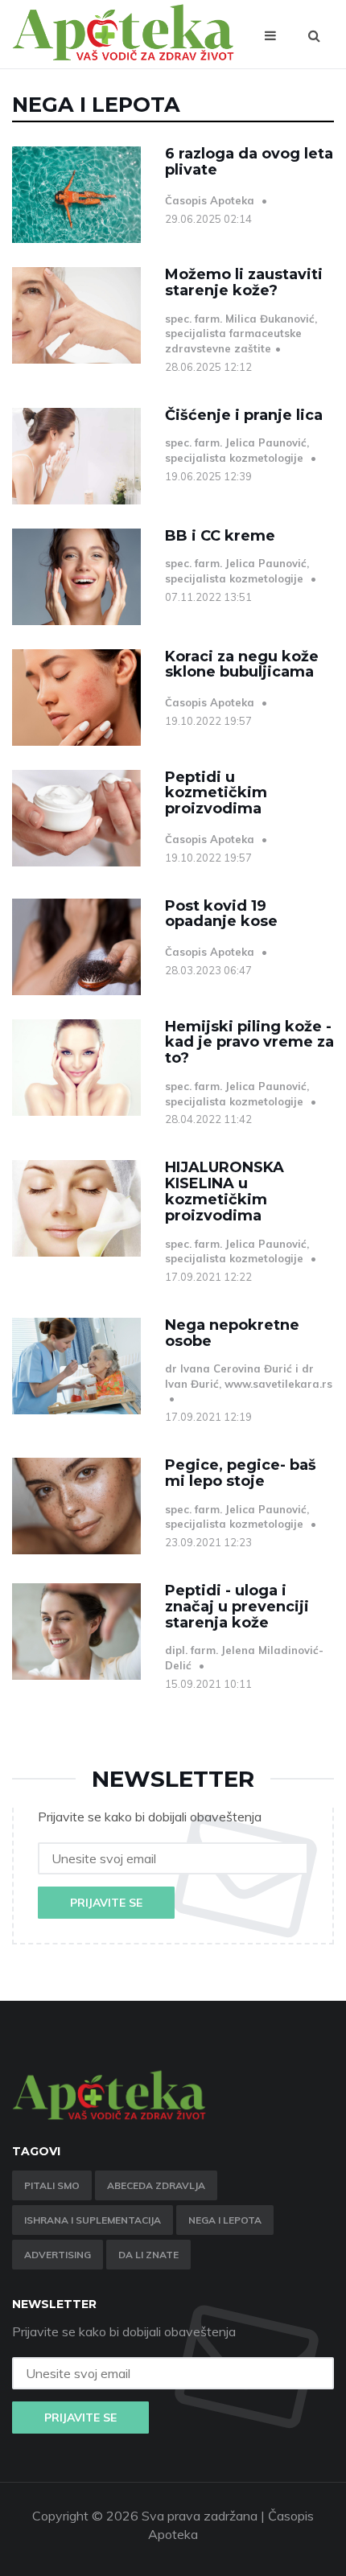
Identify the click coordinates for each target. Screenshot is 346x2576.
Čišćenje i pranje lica (244, 415)
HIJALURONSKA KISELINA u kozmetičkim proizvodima (224, 1191)
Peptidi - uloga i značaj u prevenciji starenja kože (237, 1607)
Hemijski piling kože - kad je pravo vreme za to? (249, 1043)
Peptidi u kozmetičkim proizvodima (216, 793)
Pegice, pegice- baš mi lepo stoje (241, 1473)
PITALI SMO (52, 2185)
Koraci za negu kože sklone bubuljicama (242, 665)
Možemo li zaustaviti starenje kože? (244, 282)
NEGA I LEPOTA (225, 2220)
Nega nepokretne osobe (232, 1333)
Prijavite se (106, 1903)
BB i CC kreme (220, 536)
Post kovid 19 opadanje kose (221, 914)
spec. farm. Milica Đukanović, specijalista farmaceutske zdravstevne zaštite (241, 333)
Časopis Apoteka (211, 200)
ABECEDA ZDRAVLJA (156, 2185)
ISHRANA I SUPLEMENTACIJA (93, 2220)
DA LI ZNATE (148, 2255)
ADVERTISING (58, 2255)
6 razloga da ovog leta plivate (249, 162)
